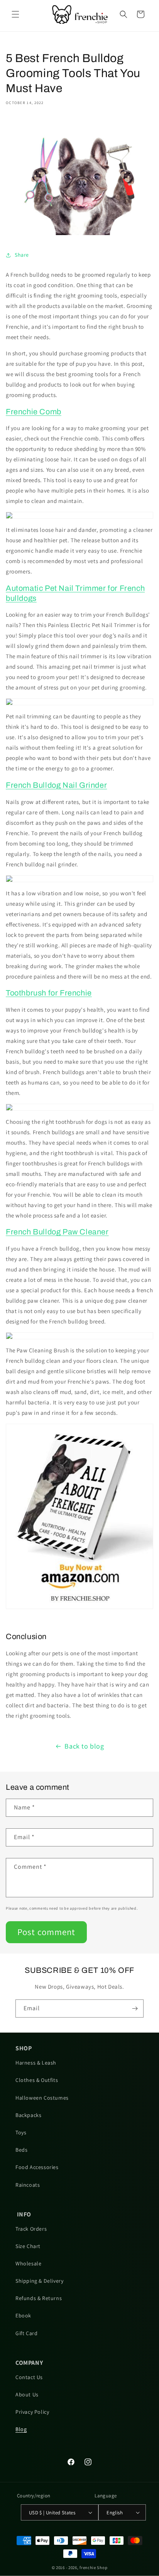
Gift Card (26, 2333)
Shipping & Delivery (39, 2281)
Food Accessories (37, 2167)
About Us (27, 2394)
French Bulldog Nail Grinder (56, 785)
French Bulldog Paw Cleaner (57, 1232)
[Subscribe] (135, 2009)
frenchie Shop (93, 2568)
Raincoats (28, 2185)
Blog (21, 2429)
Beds (21, 2150)
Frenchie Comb (34, 412)
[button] (15, 14)
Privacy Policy (32, 2412)
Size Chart (28, 2246)
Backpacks (28, 2115)
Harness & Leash (36, 2063)
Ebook (23, 2315)
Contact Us (29, 2377)
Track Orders (31, 2229)
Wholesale (28, 2263)
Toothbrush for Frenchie (49, 993)
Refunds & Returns (39, 2298)
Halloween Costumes (42, 2098)
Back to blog (84, 1746)
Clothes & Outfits (37, 2080)
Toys (21, 2132)
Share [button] (22, 255)
